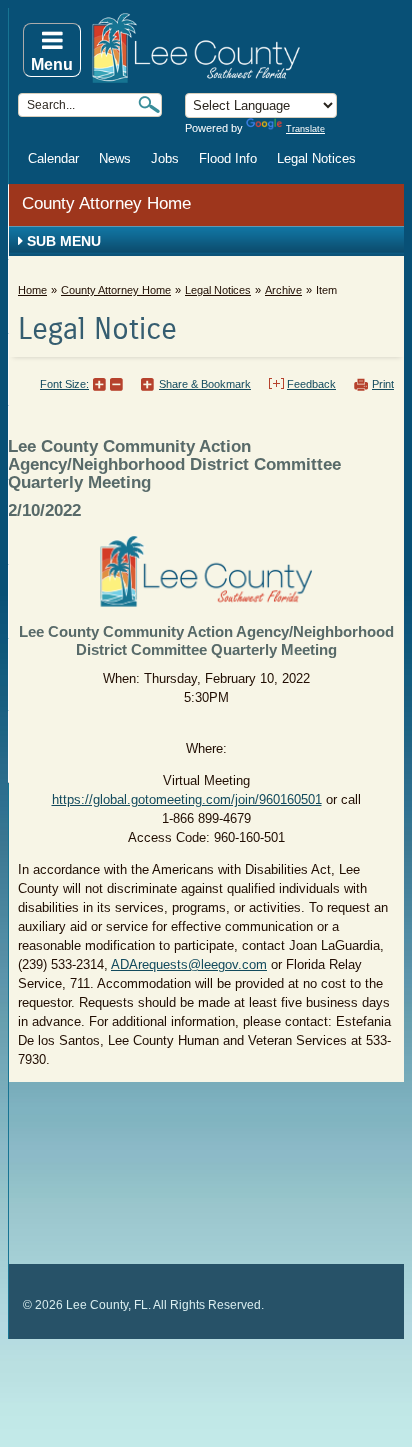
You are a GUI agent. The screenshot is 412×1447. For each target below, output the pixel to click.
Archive (283, 290)
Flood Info (228, 158)
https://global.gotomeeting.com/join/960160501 (187, 799)
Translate (305, 129)
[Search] (149, 104)
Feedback (311, 384)
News (115, 158)
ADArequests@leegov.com (189, 964)
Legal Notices (316, 158)
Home (32, 290)
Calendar (53, 158)
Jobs (165, 158)
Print (383, 384)
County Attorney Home (106, 203)
